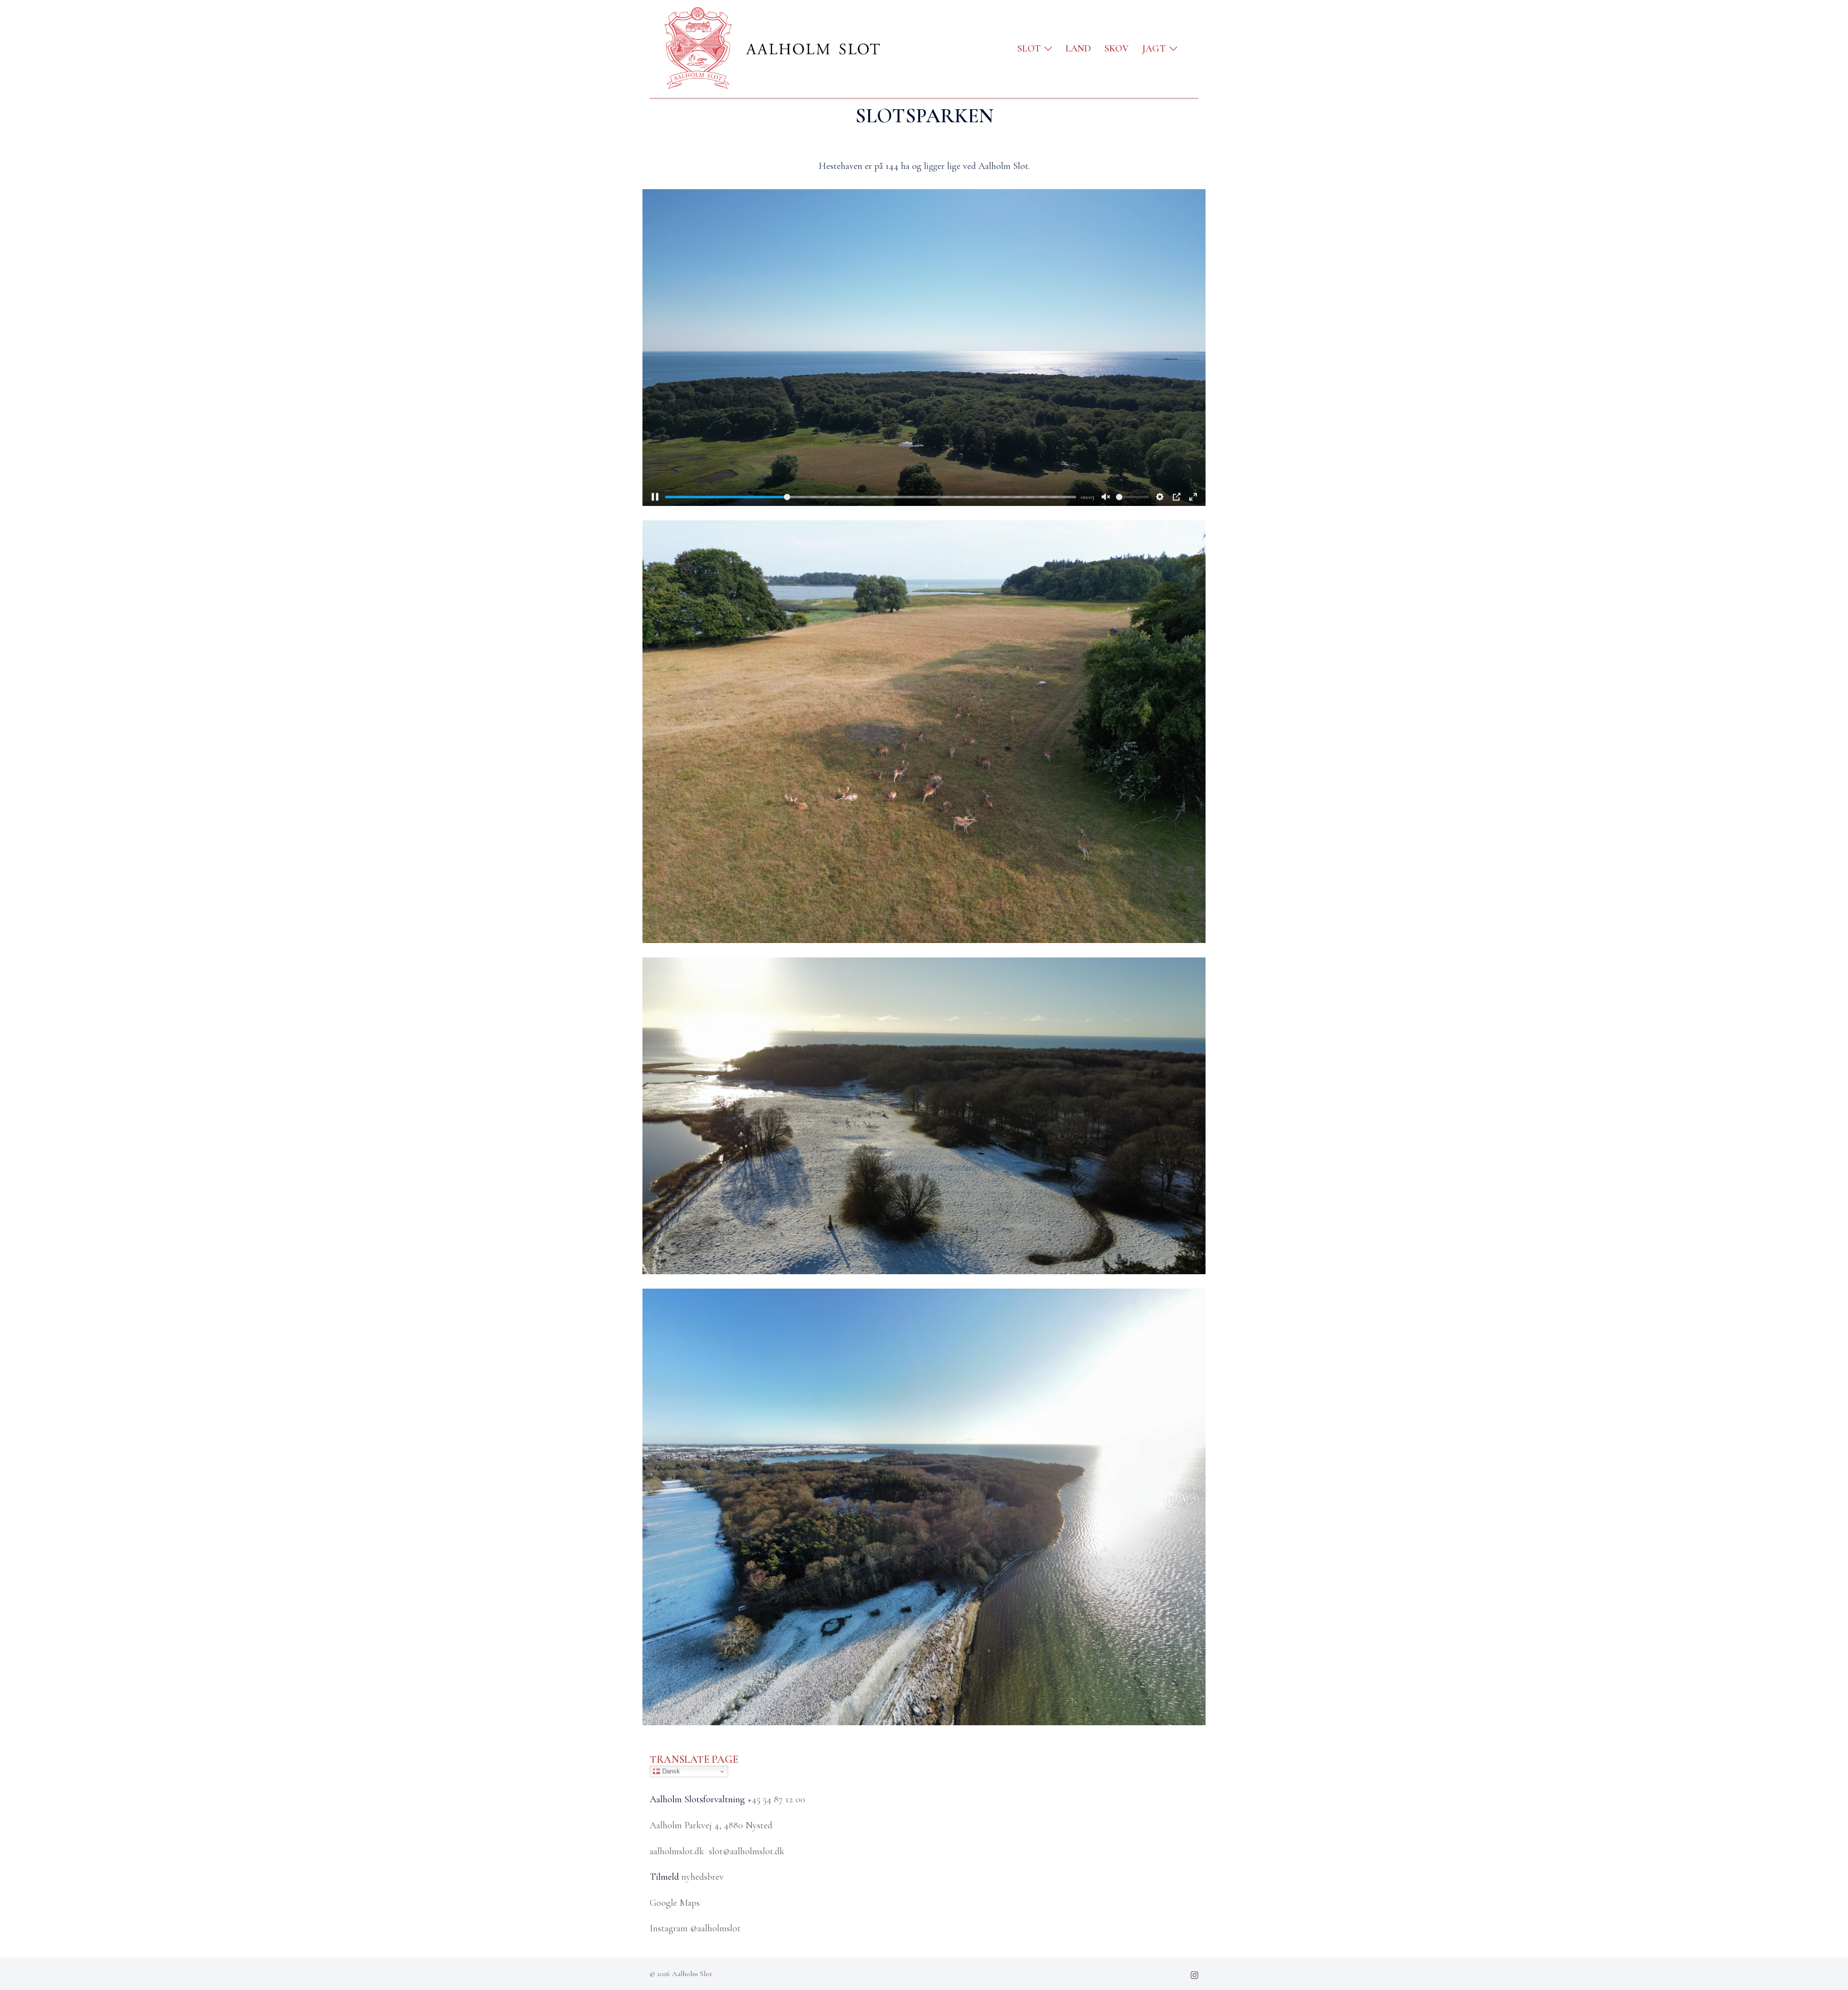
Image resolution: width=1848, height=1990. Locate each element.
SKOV (1116, 49)
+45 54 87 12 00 (776, 1799)
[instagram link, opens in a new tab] (1194, 1974)
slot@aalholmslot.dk (747, 1851)
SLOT (1029, 49)
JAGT (1154, 49)
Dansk (670, 1771)
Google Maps (675, 1903)
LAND (1078, 49)
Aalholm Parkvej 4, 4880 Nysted (711, 1825)
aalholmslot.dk (677, 1851)
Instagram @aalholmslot (695, 1928)
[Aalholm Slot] (766, 48)
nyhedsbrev (703, 1877)
